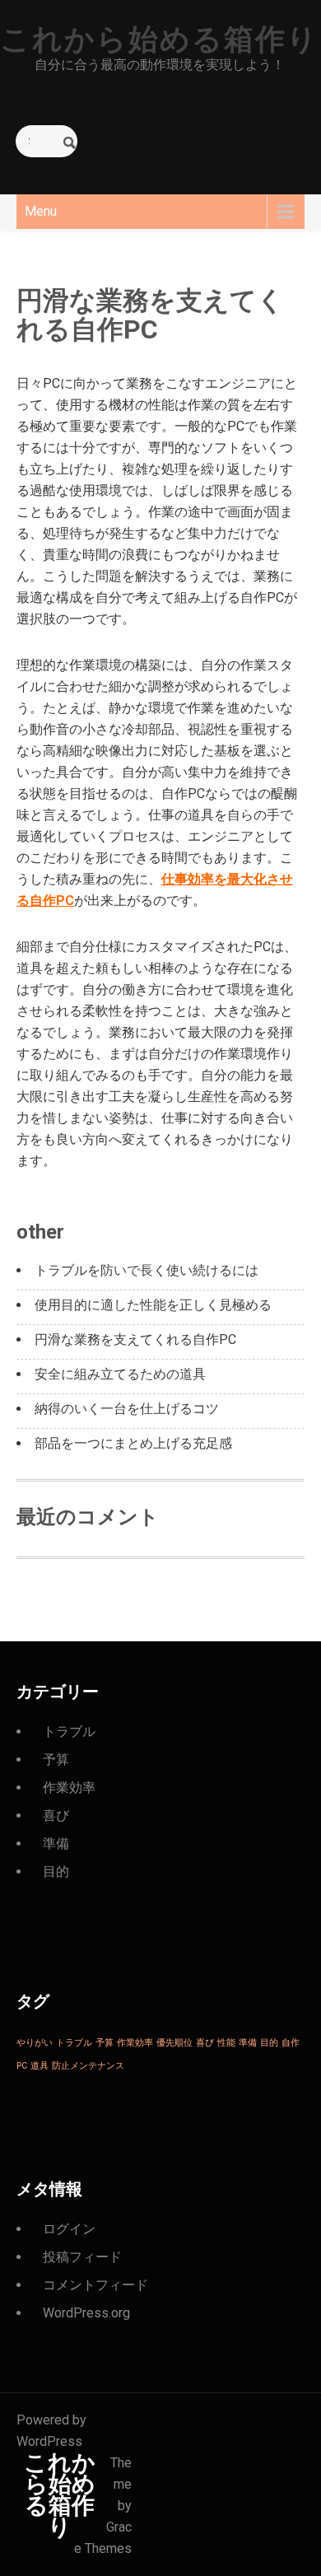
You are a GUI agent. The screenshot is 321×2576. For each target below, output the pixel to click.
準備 (56, 1843)
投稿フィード (82, 2257)
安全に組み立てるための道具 (120, 1374)
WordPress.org (86, 2313)
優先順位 (174, 2043)
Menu (41, 211)
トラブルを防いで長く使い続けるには (147, 1270)
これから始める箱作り (159, 40)
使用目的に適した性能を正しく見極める (153, 1305)
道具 (40, 2066)
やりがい (35, 2043)
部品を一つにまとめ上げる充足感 (133, 1443)
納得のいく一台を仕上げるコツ (127, 1409)
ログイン (69, 2229)
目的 (56, 1871)
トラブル (69, 1731)
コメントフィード (95, 2285)
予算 (56, 1759)
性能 (226, 2043)
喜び (56, 1815)
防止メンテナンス (88, 2066)
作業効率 (69, 1787)
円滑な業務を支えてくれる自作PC (135, 1339)
